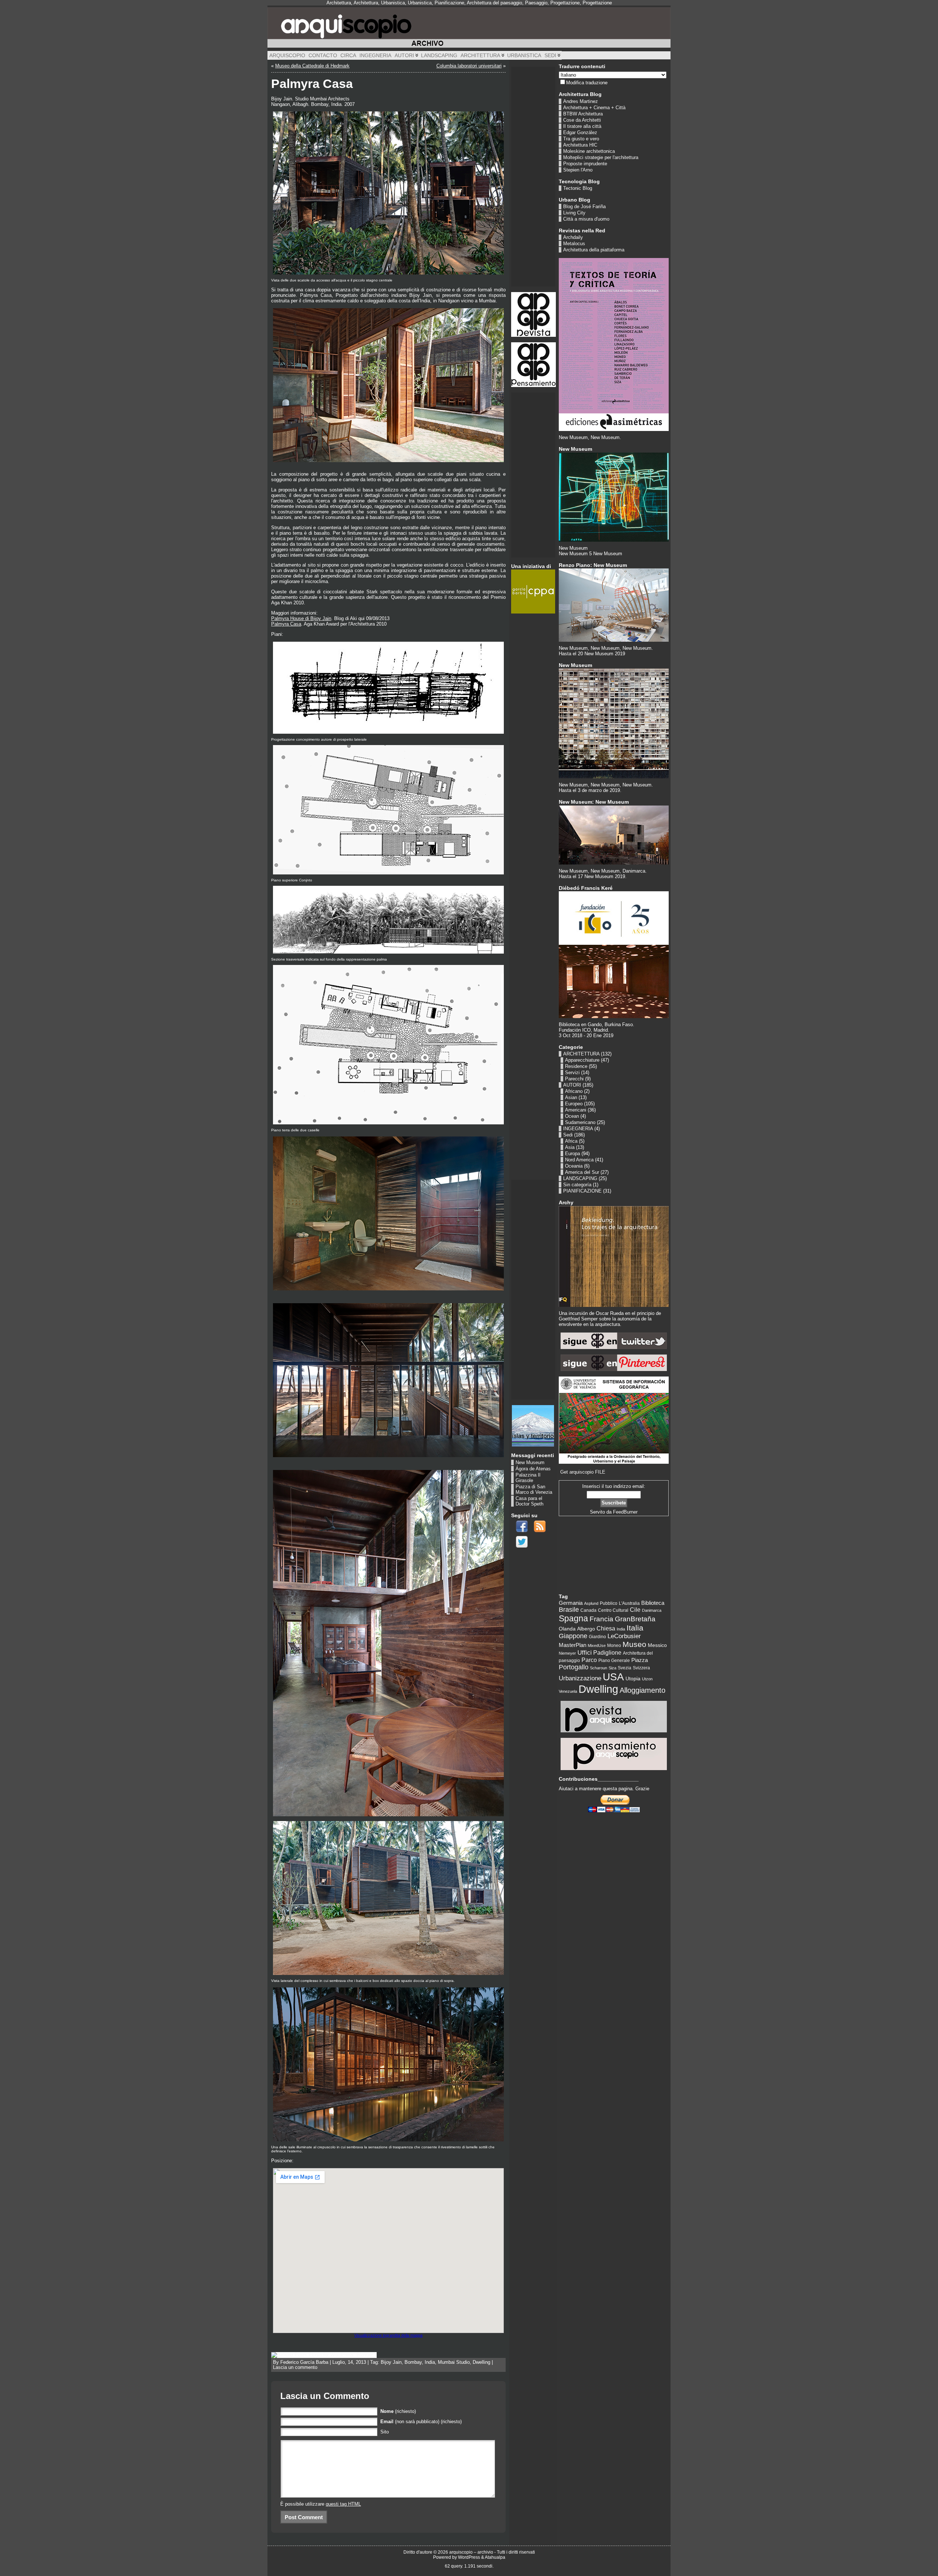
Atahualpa (495, 2557)
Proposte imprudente (585, 164)
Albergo (586, 1629)
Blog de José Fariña (584, 207)
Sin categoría (577, 1185)
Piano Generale (614, 1661)
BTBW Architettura (583, 114)
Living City (574, 213)
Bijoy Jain (391, 2362)
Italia (635, 1628)
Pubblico (609, 1603)
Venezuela (568, 1691)
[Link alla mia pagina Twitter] (522, 1542)
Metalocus (574, 244)
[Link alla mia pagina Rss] (540, 1526)
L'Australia (629, 1603)
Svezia (625, 1668)
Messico (657, 1645)
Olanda (567, 1629)
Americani (576, 1110)
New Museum (530, 1462)
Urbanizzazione (580, 1678)
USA (613, 1677)
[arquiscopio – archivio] (469, 27)
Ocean (572, 1116)
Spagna (573, 1618)
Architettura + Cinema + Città (594, 108)
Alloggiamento (642, 1690)
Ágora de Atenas (533, 1469)
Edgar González (580, 132)
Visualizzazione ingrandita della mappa (388, 2335)
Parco (589, 1660)
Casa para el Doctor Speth (529, 1501)
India (430, 2362)
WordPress (469, 2557)
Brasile (569, 1610)
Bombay (413, 2362)
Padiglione (607, 1652)
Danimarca (652, 1610)
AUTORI (572, 1085)
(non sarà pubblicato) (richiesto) (421, 2422)
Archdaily (573, 237)
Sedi (568, 1135)
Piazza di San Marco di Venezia (534, 1489)
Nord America (579, 1160)
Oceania (574, 1166)
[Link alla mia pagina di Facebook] (522, 1526)
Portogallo (574, 1667)
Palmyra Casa (286, 624)
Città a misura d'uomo (586, 219)
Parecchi (574, 1079)
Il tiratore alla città (582, 126)
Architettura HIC (580, 145)
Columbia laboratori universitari (469, 66)
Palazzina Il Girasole (528, 1478)
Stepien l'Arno (578, 170)
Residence (576, 1066)
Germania (571, 1603)
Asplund (591, 1603)
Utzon (647, 1679)
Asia (570, 1147)
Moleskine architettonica (589, 151)
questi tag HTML (343, 2504)
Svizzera (641, 1668)
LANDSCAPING (580, 1178)
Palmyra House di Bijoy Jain (301, 618)
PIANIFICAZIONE (582, 1191)
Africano (574, 1091)
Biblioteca (653, 1603)
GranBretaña (635, 1619)
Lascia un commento (295, 2367)
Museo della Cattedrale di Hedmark (312, 66)
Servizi (572, 1073)
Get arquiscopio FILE (583, 1472)
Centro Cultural (613, 1610)
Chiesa (606, 1628)
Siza (612, 1668)
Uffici (585, 1653)
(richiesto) (398, 2411)
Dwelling (481, 2362)
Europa (573, 1154)
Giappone (573, 1636)
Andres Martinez (581, 101)
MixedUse (597, 1646)
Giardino (597, 1637)
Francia (601, 1619)
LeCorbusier (624, 1636)
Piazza (640, 1660)
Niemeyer (567, 1653)
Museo (634, 1644)
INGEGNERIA (578, 1129)
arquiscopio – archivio (471, 2552)
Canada (588, 1610)
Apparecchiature (582, 1060)
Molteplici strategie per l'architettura (601, 157)
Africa (571, 1141)
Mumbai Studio (454, 2362)
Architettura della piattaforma (594, 250)
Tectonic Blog (578, 188)
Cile (635, 1610)
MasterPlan (573, 1645)
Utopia (633, 1678)
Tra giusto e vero (581, 139)
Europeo (574, 1104)
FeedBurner (625, 1512)
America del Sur (582, 1172)
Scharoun (599, 1668)
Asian (571, 1097)
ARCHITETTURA (581, 1054)
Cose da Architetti (582, 120)
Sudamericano (580, 1122)
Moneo (614, 1646)
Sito (385, 2432)
